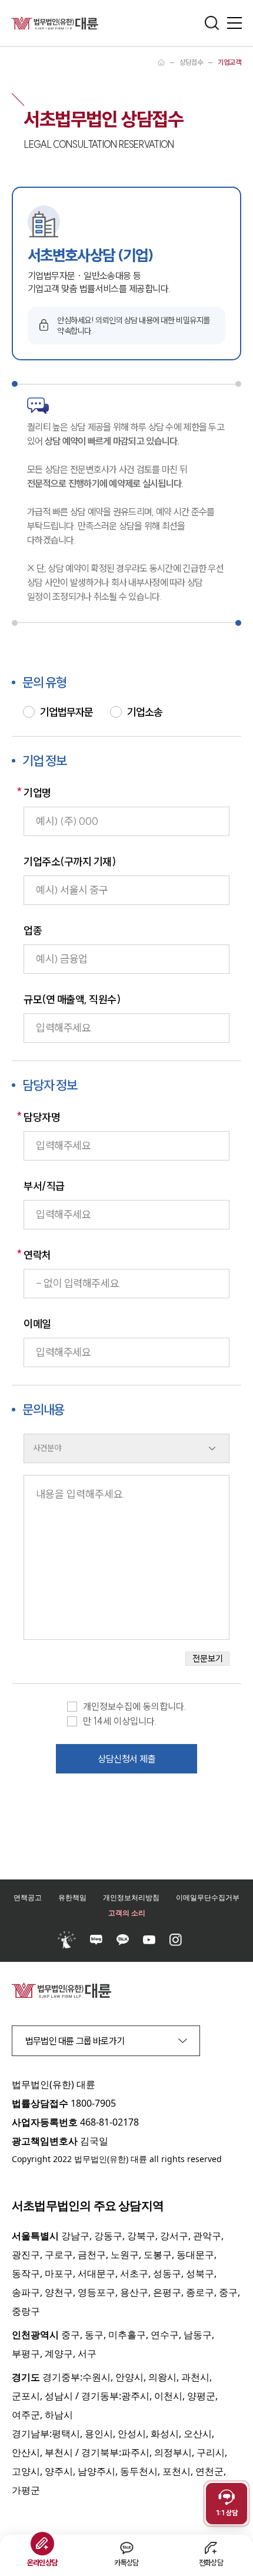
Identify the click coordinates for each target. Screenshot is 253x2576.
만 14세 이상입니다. (120, 1721)
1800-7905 (93, 2103)
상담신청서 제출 (126, 1759)
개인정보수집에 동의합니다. (135, 1707)
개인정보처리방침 (131, 1897)
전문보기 (208, 1658)
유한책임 (72, 1897)
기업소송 (145, 712)
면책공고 (28, 1897)
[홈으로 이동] (161, 62)
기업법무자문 (66, 712)
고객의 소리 (127, 1913)
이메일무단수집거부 (208, 1897)
